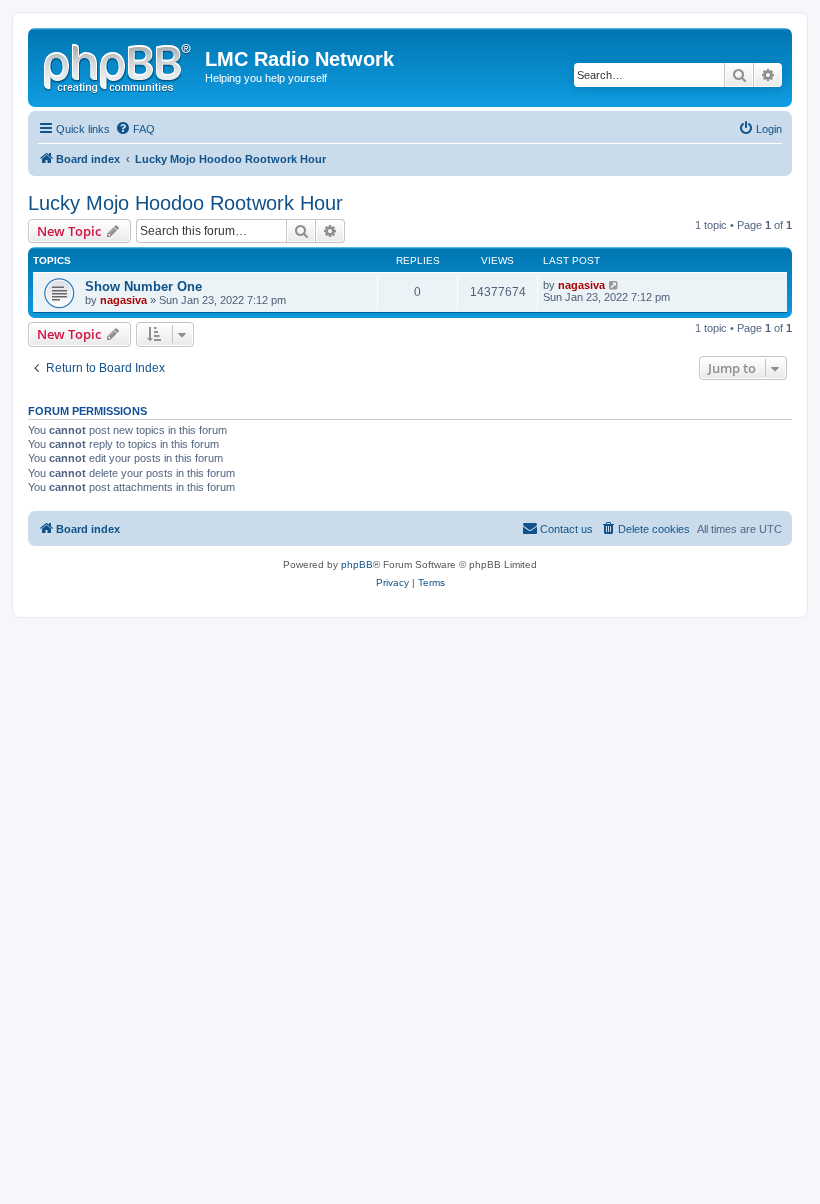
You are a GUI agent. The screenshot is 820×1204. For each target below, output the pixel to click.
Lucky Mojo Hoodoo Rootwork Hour (185, 203)
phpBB (357, 564)
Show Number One (143, 286)
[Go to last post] (614, 285)
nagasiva (123, 300)
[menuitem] (135, 129)
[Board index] (119, 65)
